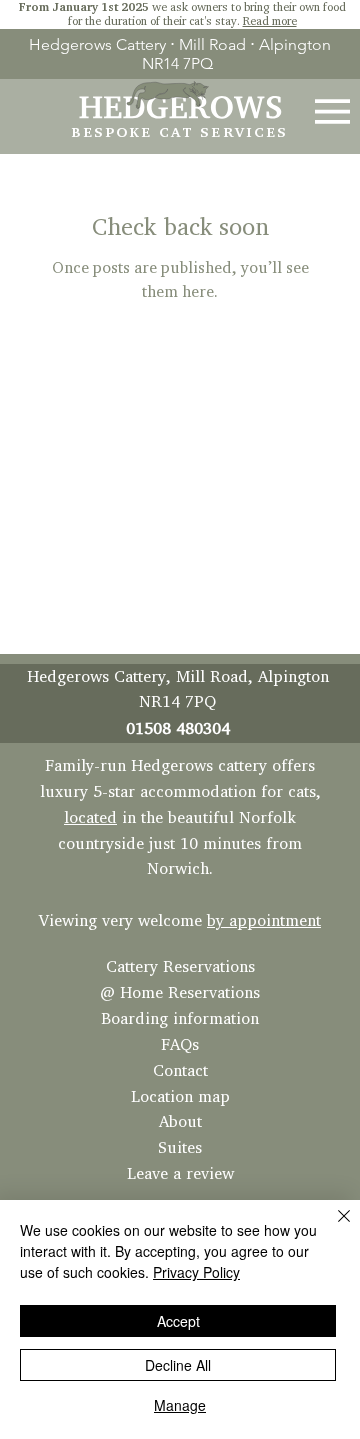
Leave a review (180, 1173)
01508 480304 (178, 728)
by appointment (264, 920)
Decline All (178, 1365)
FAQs (180, 1044)
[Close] (332, 1228)
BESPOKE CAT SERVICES (180, 131)
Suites (180, 1147)
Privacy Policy (196, 1272)
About (180, 1121)
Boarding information (180, 1018)
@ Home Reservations (180, 992)
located (90, 817)
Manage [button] (180, 1405)
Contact (180, 1070)
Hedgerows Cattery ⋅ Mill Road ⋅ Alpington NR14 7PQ (180, 54)
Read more (270, 20)
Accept (178, 1321)
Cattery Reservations (180, 966)
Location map (180, 1096)
